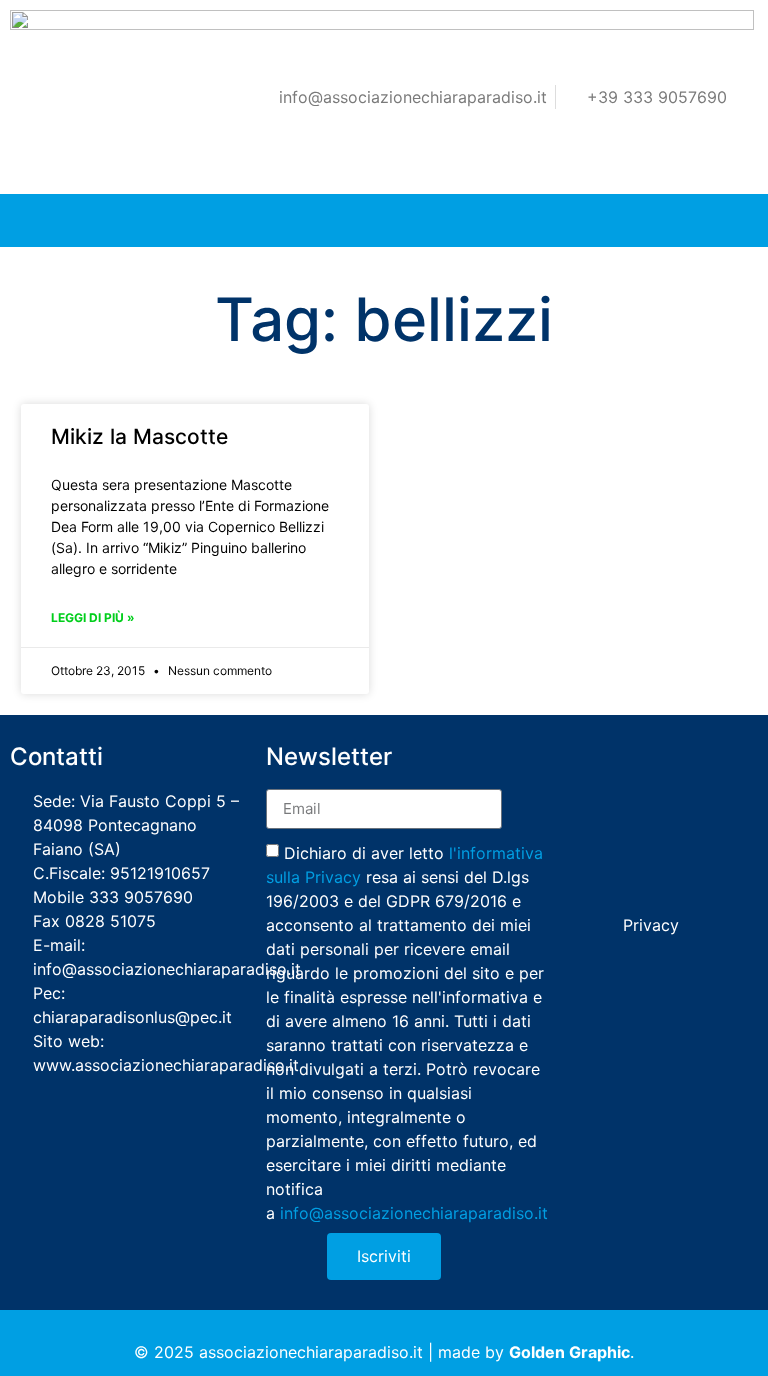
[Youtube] (681, 763)
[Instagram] (722, 763)
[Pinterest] (640, 799)
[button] (744, 220)
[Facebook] (558, 763)
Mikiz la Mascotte (139, 436)
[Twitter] (599, 763)
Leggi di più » (93, 617)
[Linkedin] (640, 763)
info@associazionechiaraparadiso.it (414, 1212)
